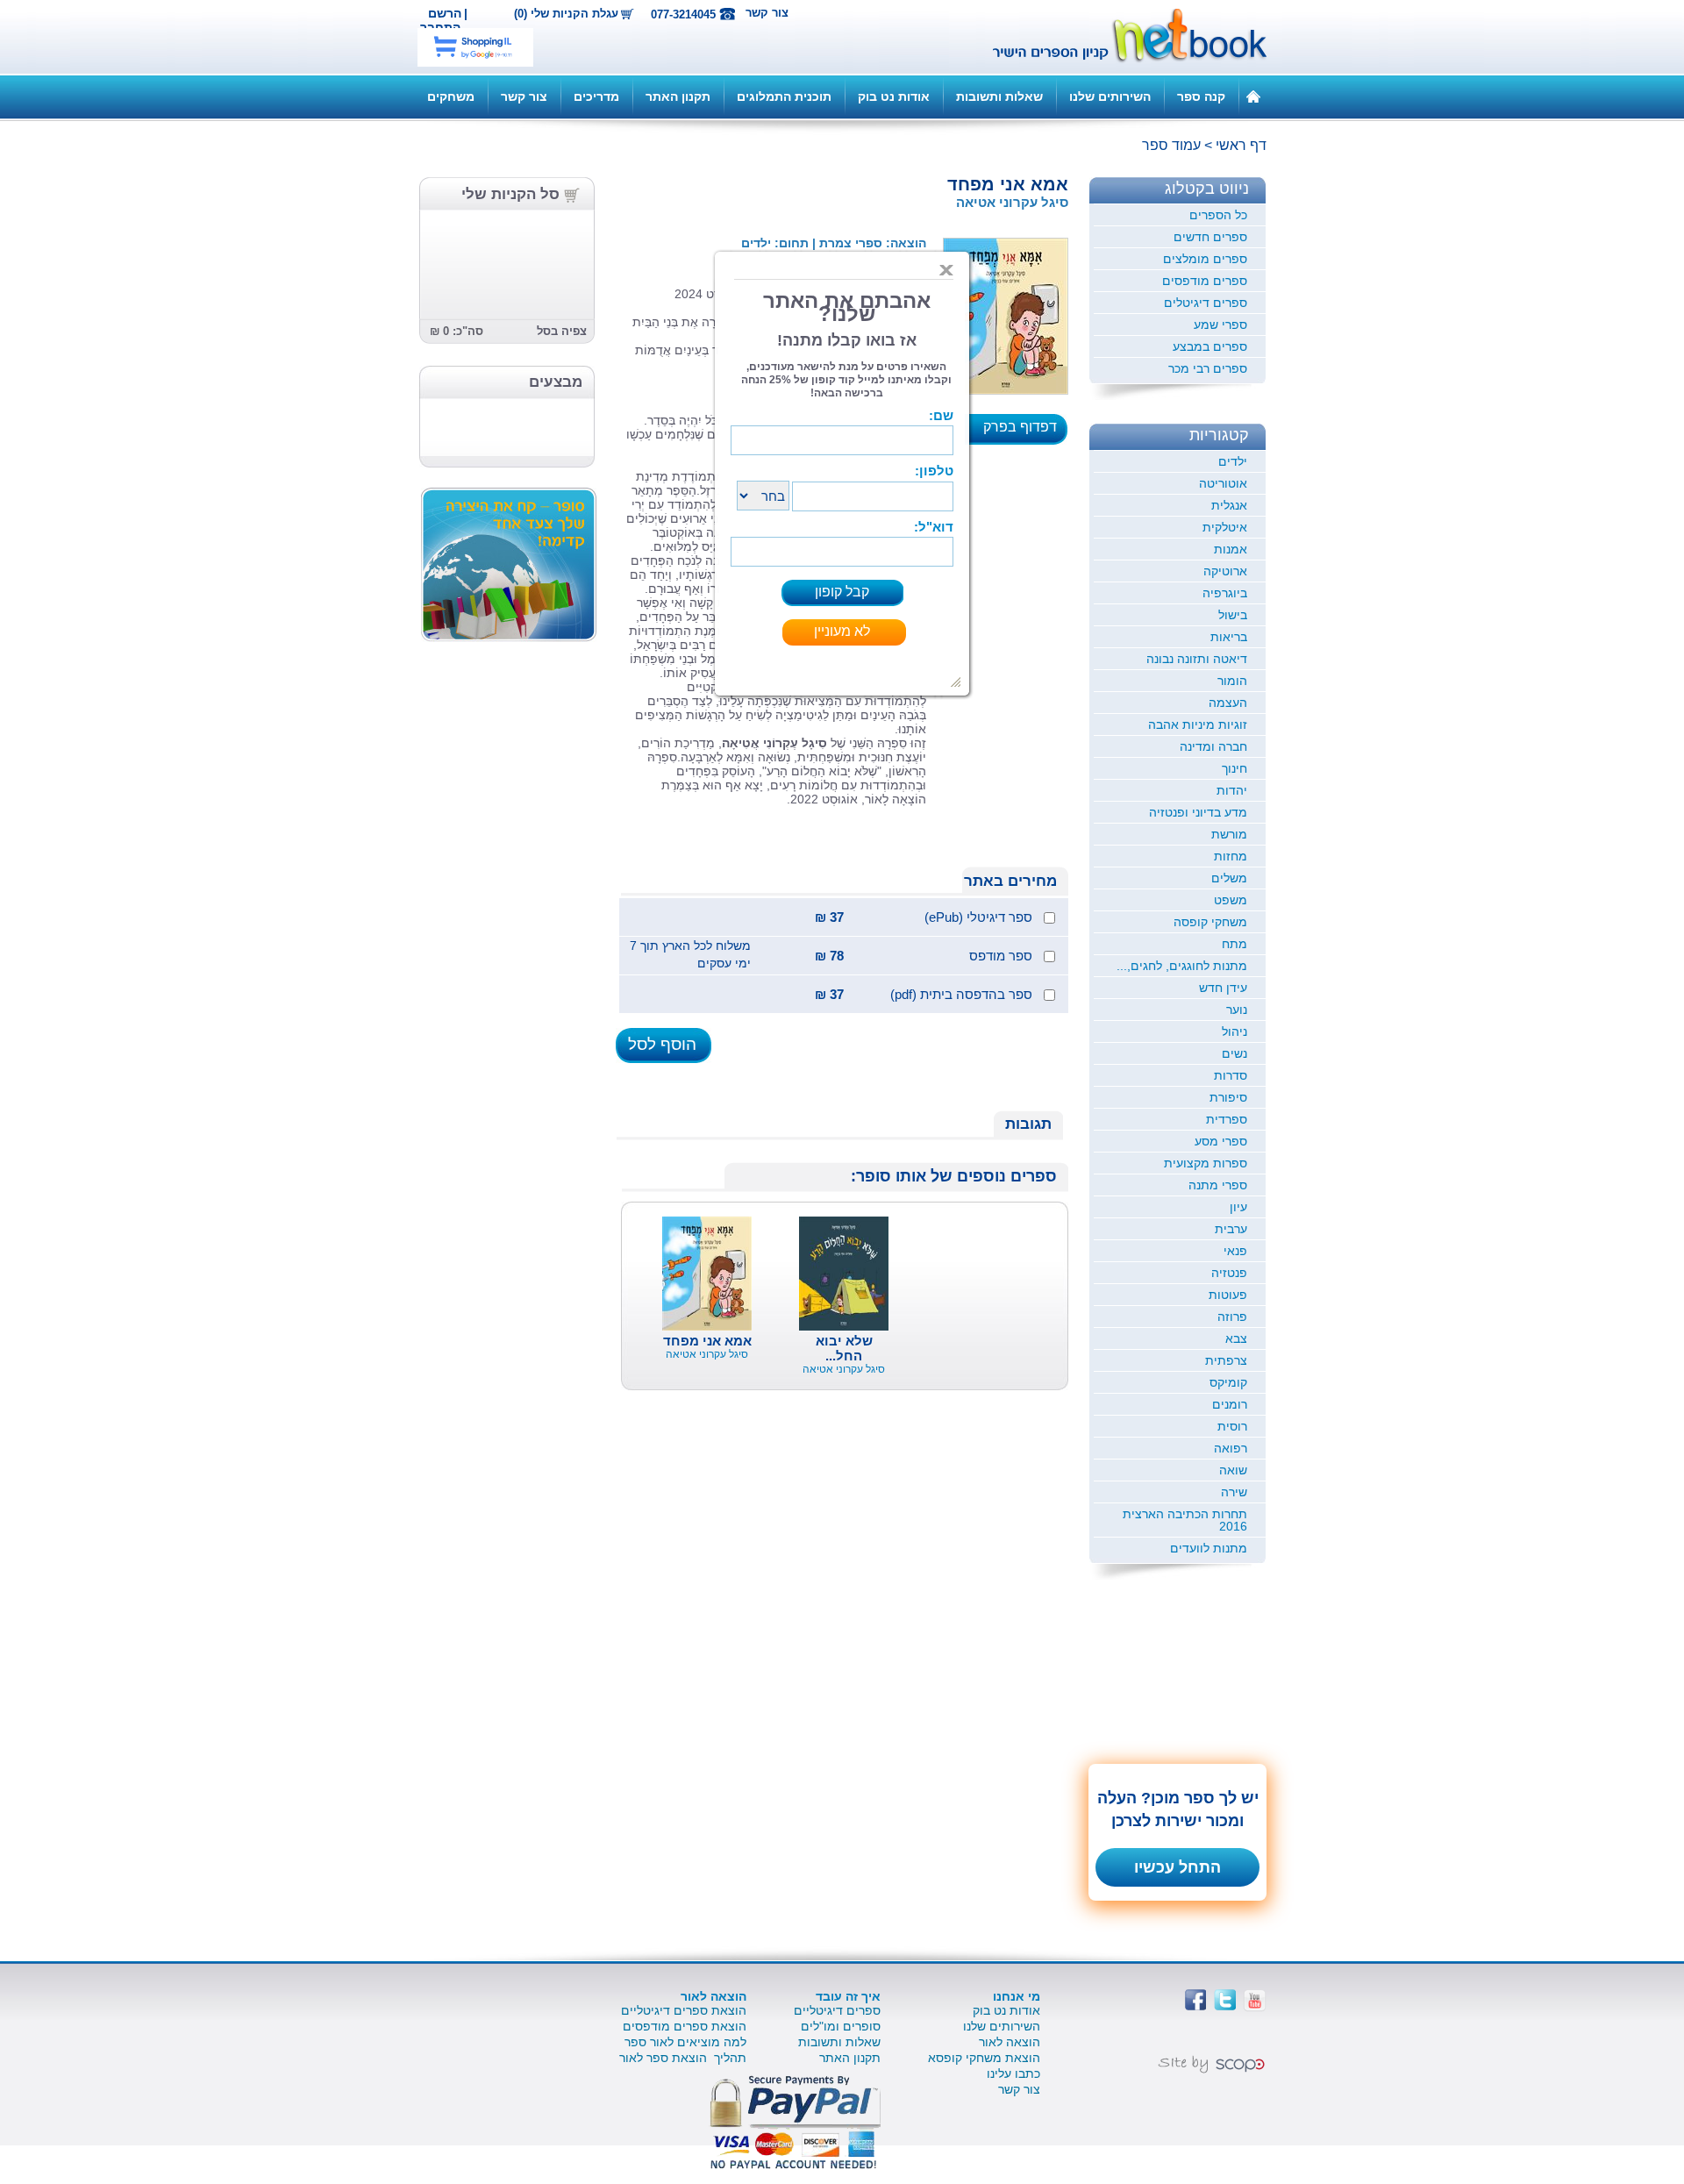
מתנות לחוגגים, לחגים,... (1182, 966)
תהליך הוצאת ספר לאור (683, 2058)
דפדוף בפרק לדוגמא (1025, 432)
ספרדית (1227, 1119)
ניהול (1234, 1031)
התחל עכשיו (1177, 1867)
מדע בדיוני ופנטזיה (1198, 812)
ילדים (1233, 461)
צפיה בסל (562, 331)
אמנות (1231, 549)
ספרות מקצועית (1206, 1163)
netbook (1120, 37)
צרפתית (1226, 1360)
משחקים (451, 96)
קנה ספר (1201, 96)
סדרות (1231, 1075)
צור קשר (767, 13)
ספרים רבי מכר (1208, 368)
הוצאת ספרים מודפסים (685, 2026)
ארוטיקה (1225, 571)
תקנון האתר (678, 96)
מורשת (1229, 834)
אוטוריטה (1223, 483)
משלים (1229, 878)
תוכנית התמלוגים (784, 96)
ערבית (1231, 1229)
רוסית (1232, 1426)
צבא (1236, 1338)
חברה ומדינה (1213, 746)
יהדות (1232, 790)
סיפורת (1228, 1097)
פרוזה (1232, 1317)
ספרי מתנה (1218, 1185)
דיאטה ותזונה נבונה (1197, 659)
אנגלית (1229, 505)
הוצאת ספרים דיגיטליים (684, 2010)
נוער (1237, 1010)
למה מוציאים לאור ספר (685, 2042)
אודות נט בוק (894, 96)
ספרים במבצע (1210, 346)
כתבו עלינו (1013, 2073)
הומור (1232, 681)
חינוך (1234, 768)
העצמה (1228, 703)
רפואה (1231, 1448)
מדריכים (596, 96)
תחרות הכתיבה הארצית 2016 (1185, 1520)
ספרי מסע (1221, 1141)
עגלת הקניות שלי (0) (566, 14)
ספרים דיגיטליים (837, 2010)
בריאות (1229, 637)
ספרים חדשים (1210, 237)
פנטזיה (1229, 1273)
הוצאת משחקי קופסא (984, 2058)
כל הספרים (1218, 215)
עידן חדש (1223, 988)
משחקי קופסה (1210, 922)
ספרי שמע (1220, 325)
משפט (1231, 900)
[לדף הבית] (1253, 96)
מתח (1234, 944)
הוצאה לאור (1010, 2042)
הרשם (445, 13)
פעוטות (1228, 1295)
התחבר (440, 27)
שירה (1234, 1492)
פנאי (1235, 1251)
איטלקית (1225, 527)
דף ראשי (1241, 145)
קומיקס (1228, 1382)
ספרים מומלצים (1205, 259)
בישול (1233, 615)
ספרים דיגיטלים (1206, 303)
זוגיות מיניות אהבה (1198, 724)
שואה (1233, 1470)
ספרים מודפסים (1205, 281)
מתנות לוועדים (1209, 1548)
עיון (1238, 1207)
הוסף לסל (662, 1044)
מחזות (1231, 856)
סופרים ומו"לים (841, 2026)
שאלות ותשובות (999, 96)
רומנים (1230, 1404)
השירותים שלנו (1110, 96)
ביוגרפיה (1225, 593)
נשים (1234, 1053)
